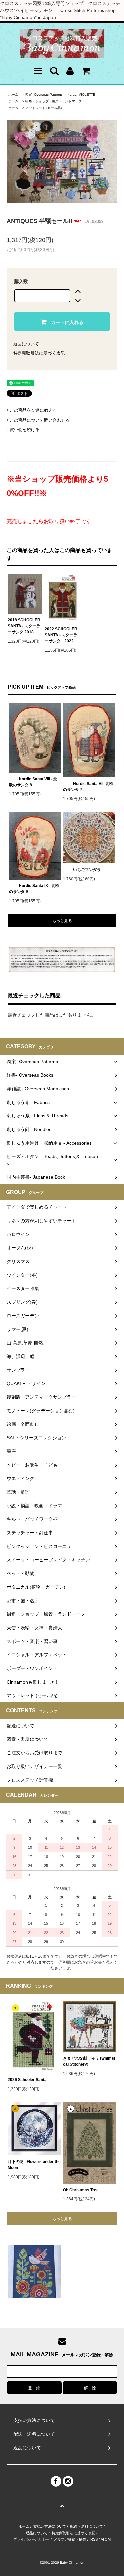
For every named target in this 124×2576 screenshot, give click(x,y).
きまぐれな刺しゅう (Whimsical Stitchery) (89, 2061)
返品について (26, 344)
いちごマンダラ (87, 870)
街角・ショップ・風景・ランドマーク (54, 101)
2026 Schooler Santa (27, 2080)
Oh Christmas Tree (83, 2190)
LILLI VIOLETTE (83, 94)
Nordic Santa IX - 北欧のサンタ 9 (34, 889)
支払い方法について (50, 2526)
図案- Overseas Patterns (44, 94)
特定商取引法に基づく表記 (39, 353)
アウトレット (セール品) (43, 108)
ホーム (13, 94)
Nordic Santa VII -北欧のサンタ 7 (88, 787)
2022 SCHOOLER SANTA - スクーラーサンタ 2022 (61, 635)
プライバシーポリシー (31, 2539)
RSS (94, 2539)
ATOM (106, 2539)
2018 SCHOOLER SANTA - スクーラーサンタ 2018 (24, 626)
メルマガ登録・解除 (70, 2539)
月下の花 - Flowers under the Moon (34, 2165)
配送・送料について (86, 2526)
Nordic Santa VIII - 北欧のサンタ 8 (33, 782)
